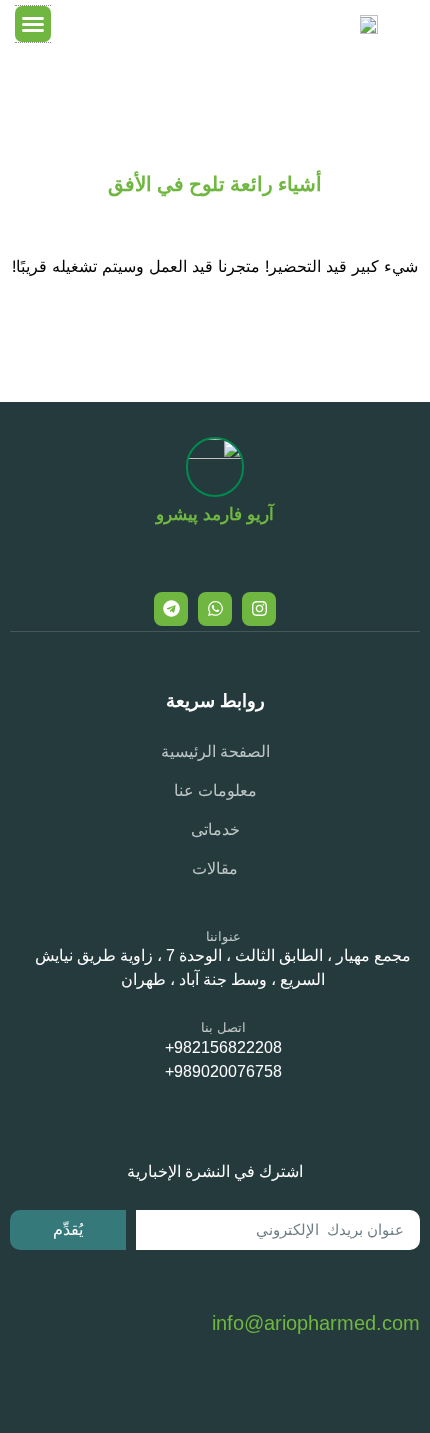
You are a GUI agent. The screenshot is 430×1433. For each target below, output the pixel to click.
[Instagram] (259, 609)
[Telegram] (171, 609)
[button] (33, 24)
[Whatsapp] (215, 609)
